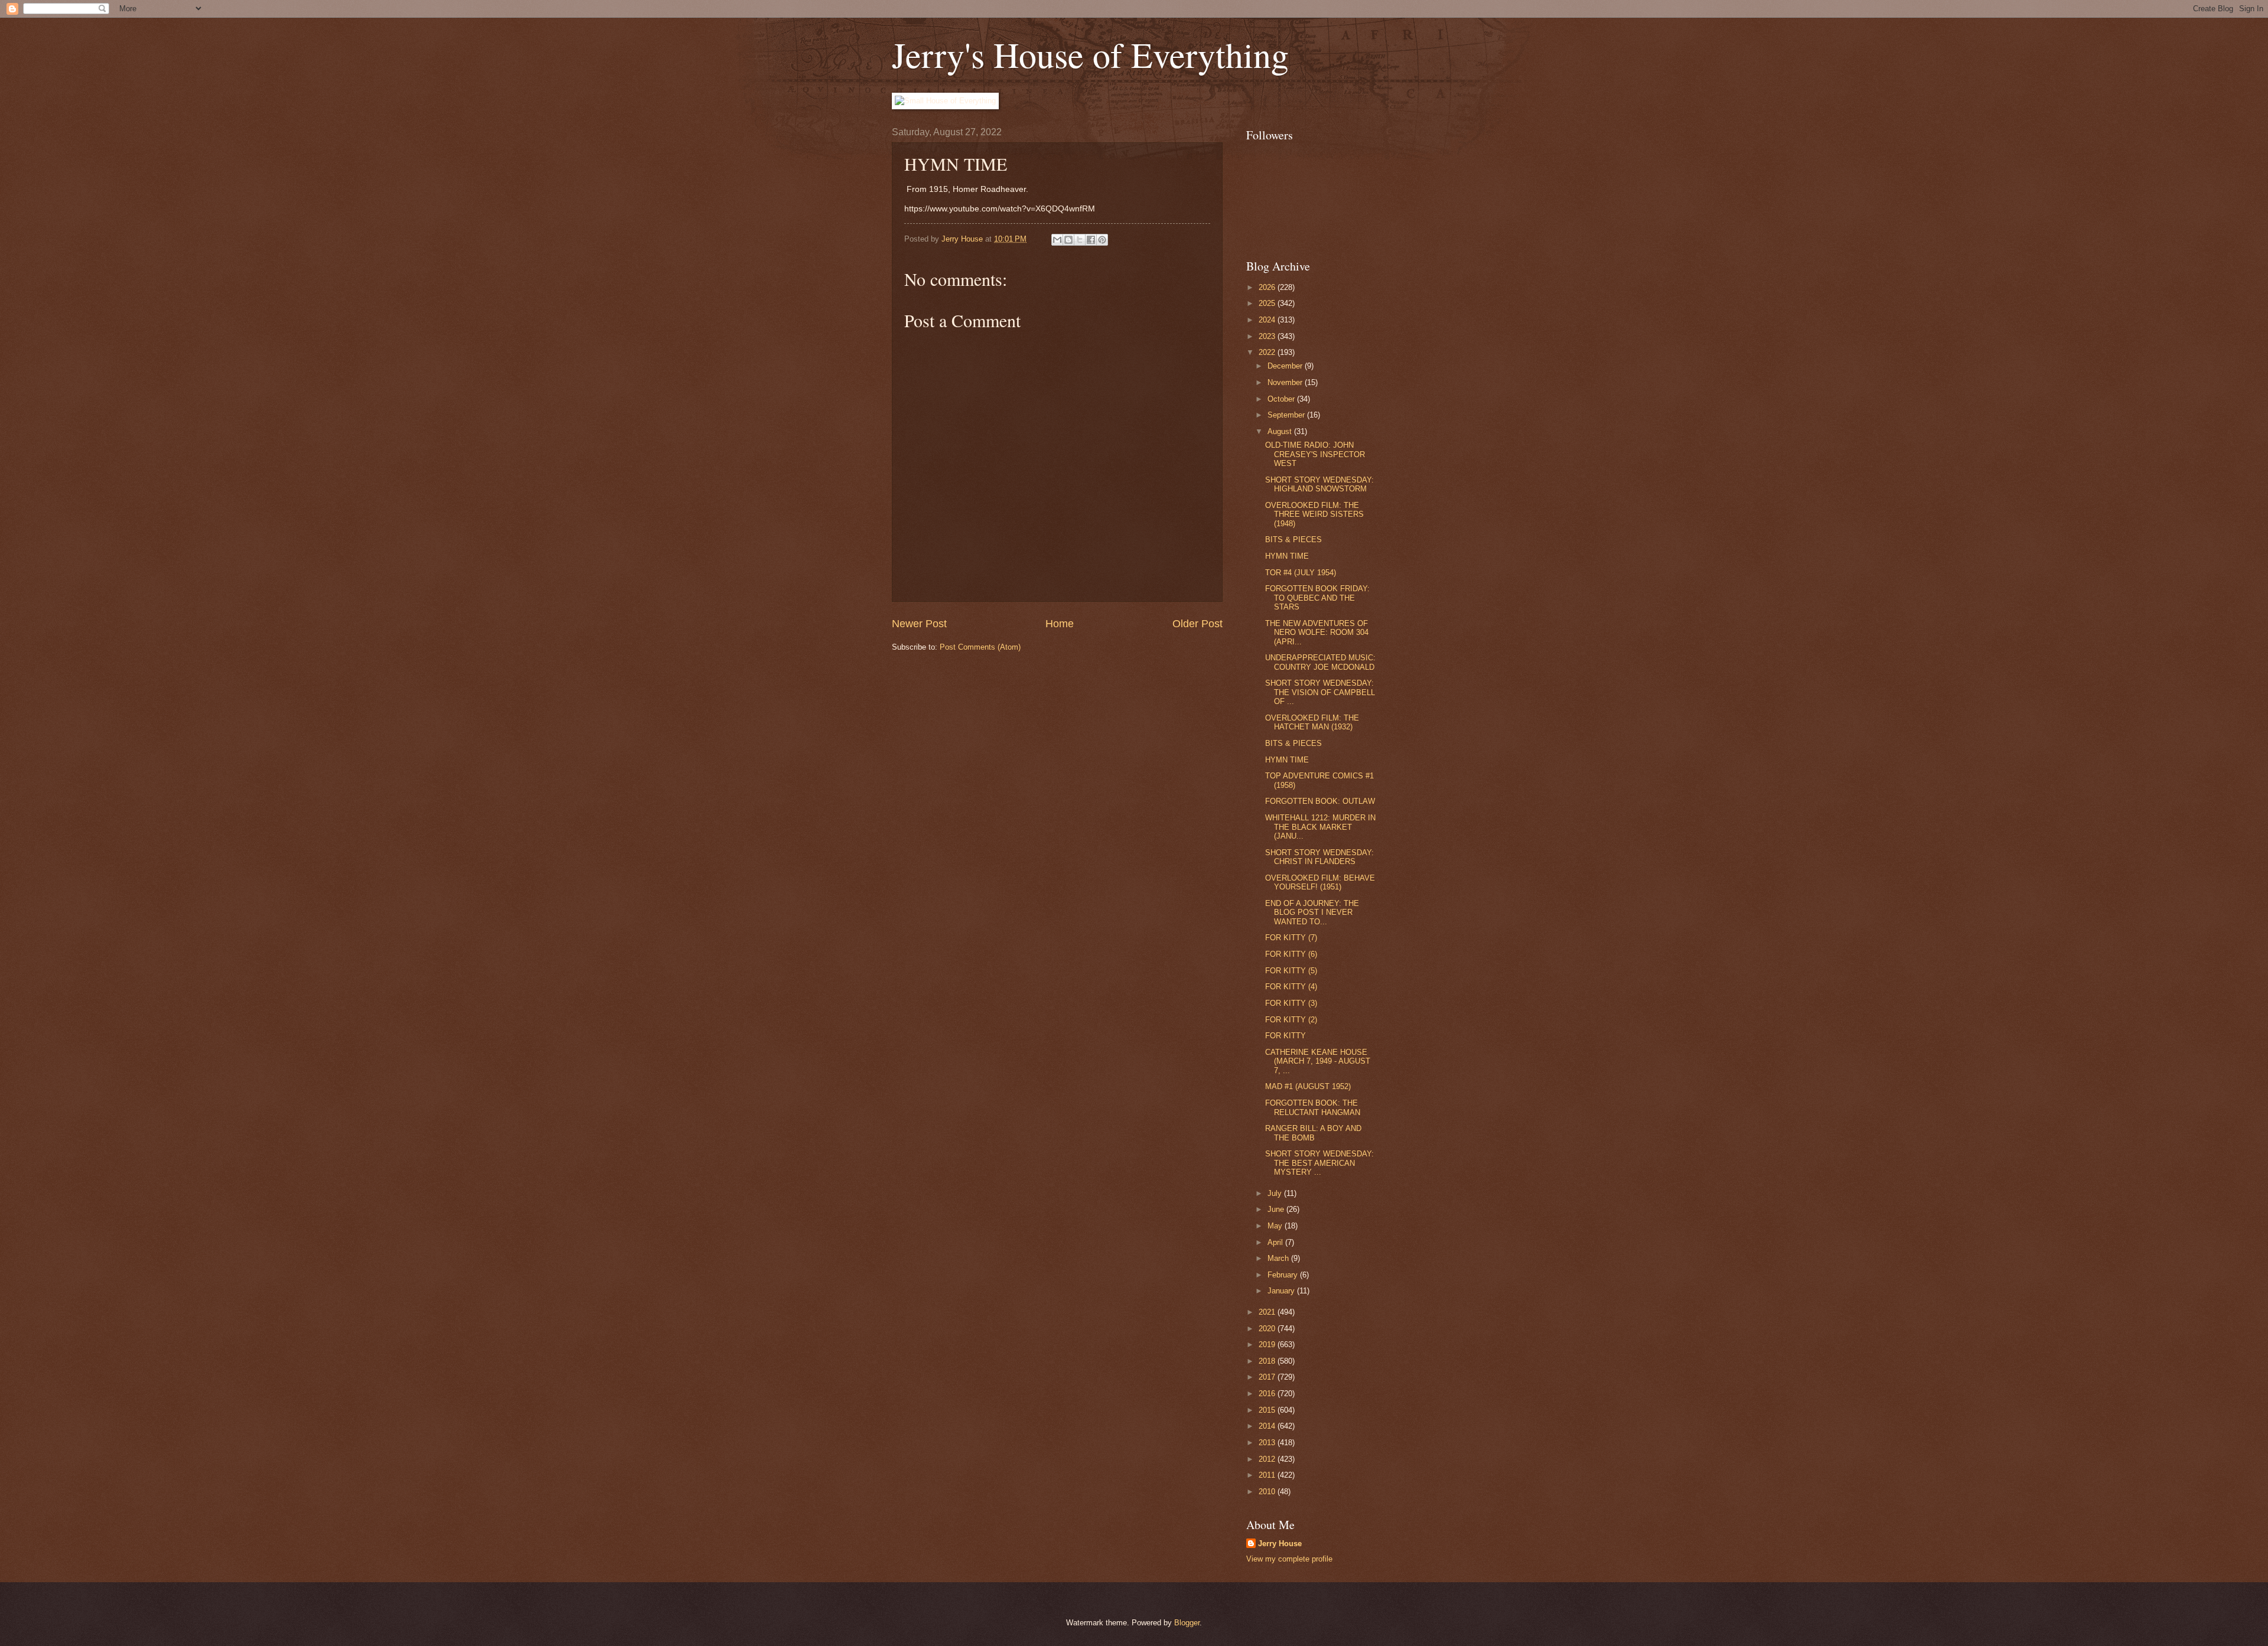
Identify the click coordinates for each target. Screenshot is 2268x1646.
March (1279, 1258)
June (1277, 1209)
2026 (1268, 287)
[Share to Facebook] (1091, 240)
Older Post (1197, 624)
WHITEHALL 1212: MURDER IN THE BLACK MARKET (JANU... (1320, 827)
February (1284, 1275)
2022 (1268, 352)
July (1276, 1193)
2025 (1268, 303)
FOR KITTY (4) (1291, 987)
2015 (1268, 1410)
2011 (1268, 1475)
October (1282, 399)
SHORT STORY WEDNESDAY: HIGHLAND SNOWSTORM (1319, 484)
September (1287, 415)
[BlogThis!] (1068, 240)
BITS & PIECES (1293, 540)
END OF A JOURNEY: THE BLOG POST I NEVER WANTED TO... (1312, 912)
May (1276, 1226)
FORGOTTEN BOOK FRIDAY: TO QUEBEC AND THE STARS (1317, 598)
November (1286, 382)
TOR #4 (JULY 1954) (1301, 573)
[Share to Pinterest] (1102, 240)
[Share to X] (1080, 240)
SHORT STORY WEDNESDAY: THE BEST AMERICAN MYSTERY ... (1319, 1163)
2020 (1268, 1329)
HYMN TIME (1287, 556)
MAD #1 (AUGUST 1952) (1308, 1086)
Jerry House (1280, 1544)
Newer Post (919, 624)
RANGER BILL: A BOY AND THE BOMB (1313, 1133)
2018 (1268, 1361)
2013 (1268, 1443)
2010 (1268, 1492)
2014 (1268, 1426)
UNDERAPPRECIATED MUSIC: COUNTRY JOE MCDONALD (1320, 662)
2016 (1268, 1394)
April (1276, 1242)
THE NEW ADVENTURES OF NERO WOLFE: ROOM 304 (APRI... (1317, 633)
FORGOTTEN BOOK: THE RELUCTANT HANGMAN (1313, 1107)
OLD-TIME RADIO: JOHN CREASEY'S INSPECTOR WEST (1315, 454)
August (1281, 431)
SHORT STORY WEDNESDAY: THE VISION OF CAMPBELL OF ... (1320, 692)
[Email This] (1057, 240)
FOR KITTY (1285, 1036)
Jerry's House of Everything (1090, 54)
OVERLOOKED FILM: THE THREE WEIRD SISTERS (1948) (1314, 514)
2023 (1268, 336)
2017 (1268, 1377)
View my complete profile (1289, 1559)
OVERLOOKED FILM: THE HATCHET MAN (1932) (1312, 722)
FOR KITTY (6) (1291, 954)
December (1286, 366)
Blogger (1187, 1623)
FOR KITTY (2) (1291, 1020)
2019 (1268, 1344)
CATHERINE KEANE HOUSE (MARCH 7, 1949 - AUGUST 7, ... (1318, 1061)
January (1282, 1291)
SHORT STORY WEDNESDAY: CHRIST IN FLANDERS (1319, 857)
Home (1060, 624)
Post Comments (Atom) (980, 647)
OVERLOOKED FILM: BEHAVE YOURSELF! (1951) (1320, 882)
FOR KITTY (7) (1291, 938)
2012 (1268, 1459)
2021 (1268, 1312)
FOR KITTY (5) (1291, 971)
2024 (1268, 320)
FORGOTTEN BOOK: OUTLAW (1320, 801)
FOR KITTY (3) (1291, 1003)
